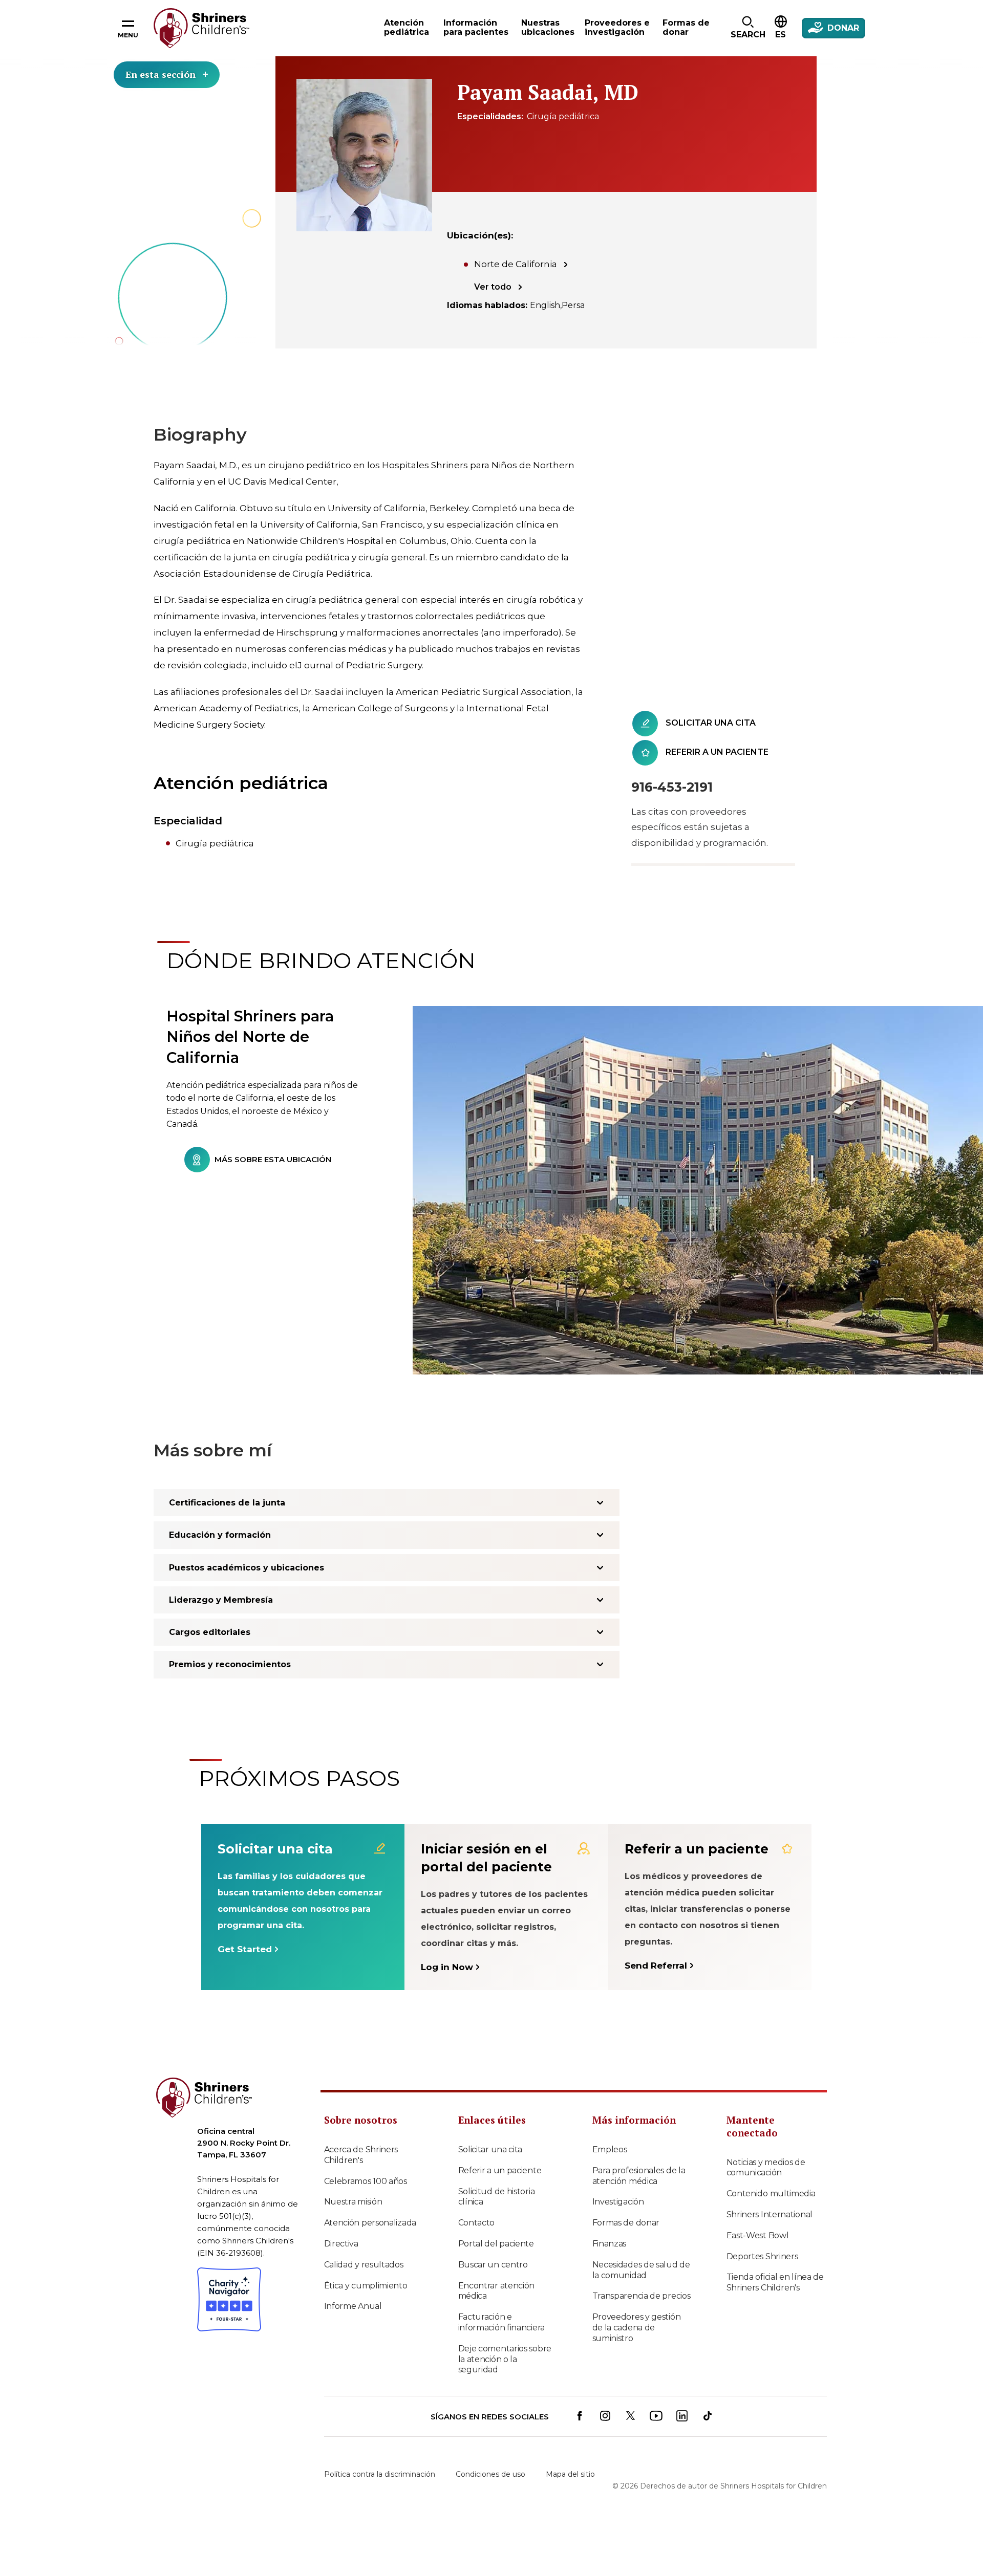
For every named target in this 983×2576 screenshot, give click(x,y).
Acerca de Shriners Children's (361, 2155)
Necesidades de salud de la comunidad (641, 2270)
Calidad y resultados (364, 2265)
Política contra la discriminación (380, 2474)
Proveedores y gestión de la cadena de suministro (637, 2328)
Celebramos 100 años (366, 2181)
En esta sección (161, 74)
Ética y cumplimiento (366, 2286)
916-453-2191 (672, 787)
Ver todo (493, 287)
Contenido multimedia (771, 2193)
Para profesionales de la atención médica (639, 2176)
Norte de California (516, 264)
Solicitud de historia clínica (497, 2197)
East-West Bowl (758, 2235)
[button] (748, 28)
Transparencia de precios (642, 2296)
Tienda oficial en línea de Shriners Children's (775, 2282)
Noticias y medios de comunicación (766, 2168)
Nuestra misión (353, 2202)
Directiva (341, 2244)
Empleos (610, 2149)
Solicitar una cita (490, 2149)
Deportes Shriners (762, 2256)
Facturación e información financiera (501, 2322)
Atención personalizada (370, 2223)
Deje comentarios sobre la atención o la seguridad (505, 2359)
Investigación (618, 2202)
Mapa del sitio (570, 2474)
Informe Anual (353, 2306)
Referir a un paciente (500, 2170)
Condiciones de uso (490, 2474)
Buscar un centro (493, 2265)
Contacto (477, 2223)
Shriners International (770, 2214)
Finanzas (610, 2244)
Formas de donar (626, 2223)
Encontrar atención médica (497, 2291)
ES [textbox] (781, 35)
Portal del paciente (496, 2244)
